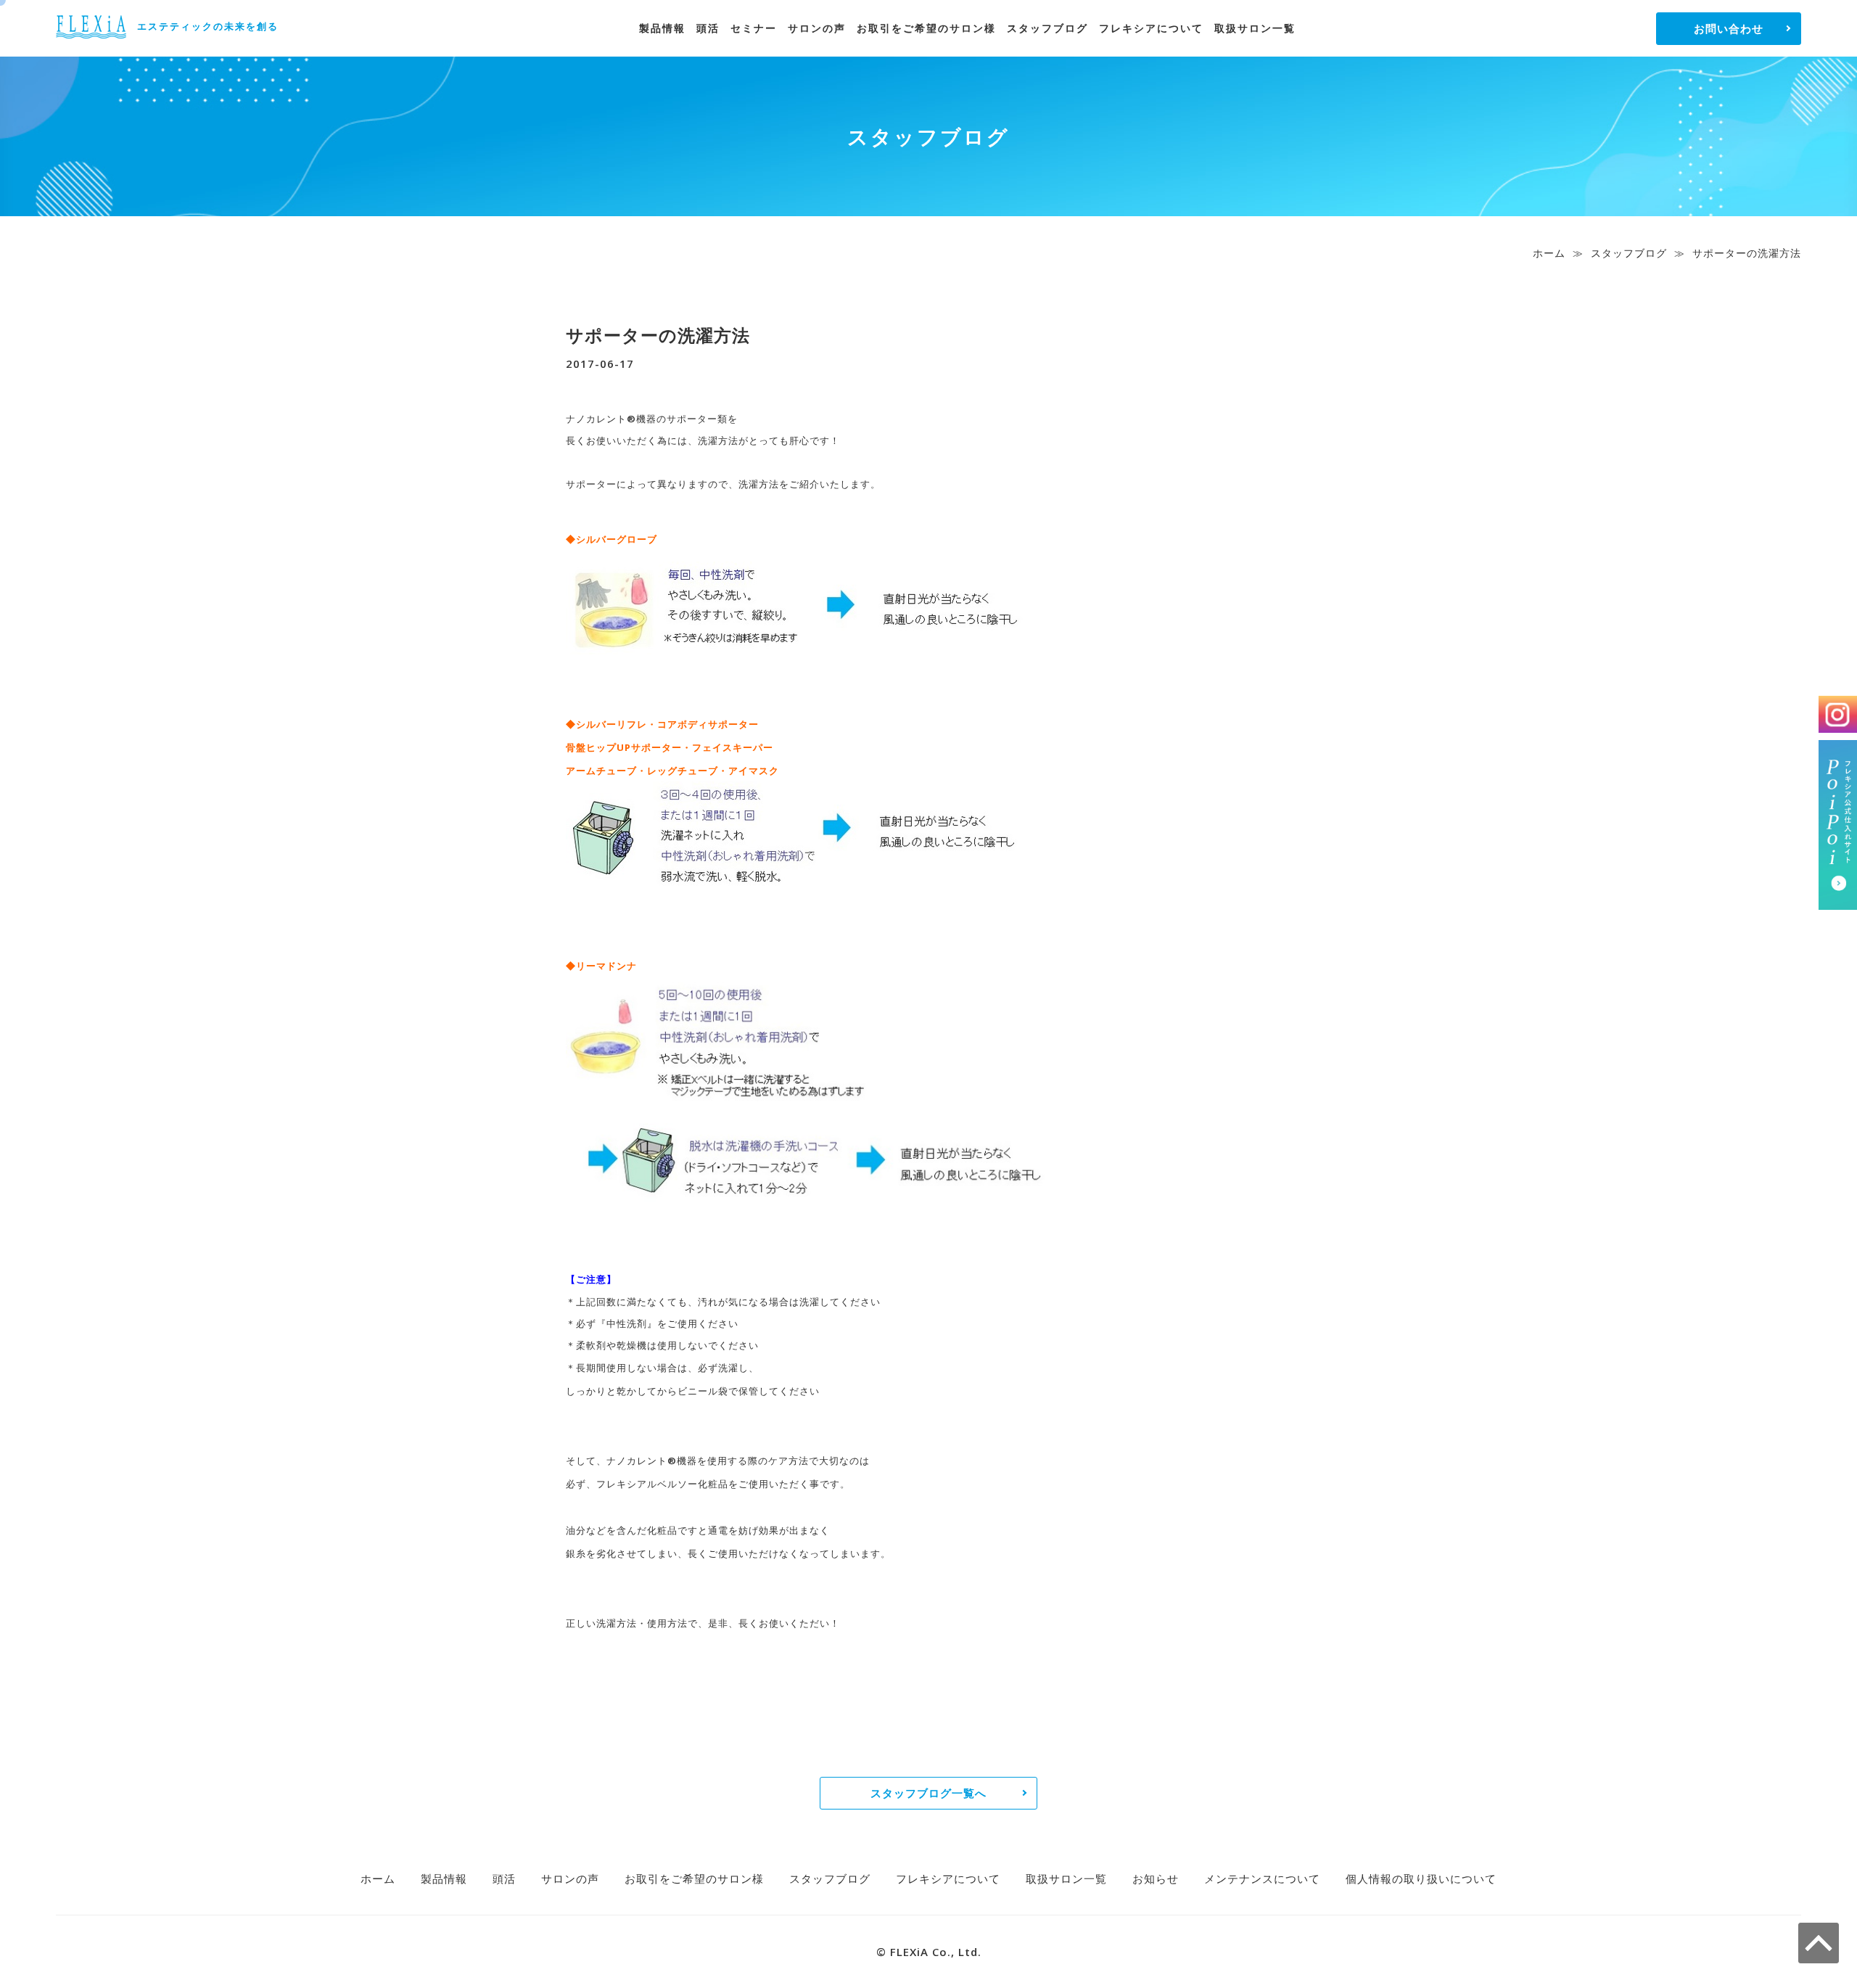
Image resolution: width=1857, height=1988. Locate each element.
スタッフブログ (1047, 28)
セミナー (754, 28)
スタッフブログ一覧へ (928, 1793)
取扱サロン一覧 (1255, 28)
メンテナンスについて (1262, 1878)
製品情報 (662, 28)
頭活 (708, 28)
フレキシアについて (1151, 28)
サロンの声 (817, 28)
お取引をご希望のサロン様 (926, 28)
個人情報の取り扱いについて (1421, 1878)
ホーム (1549, 253)
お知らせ (1156, 1878)
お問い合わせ (1729, 28)
